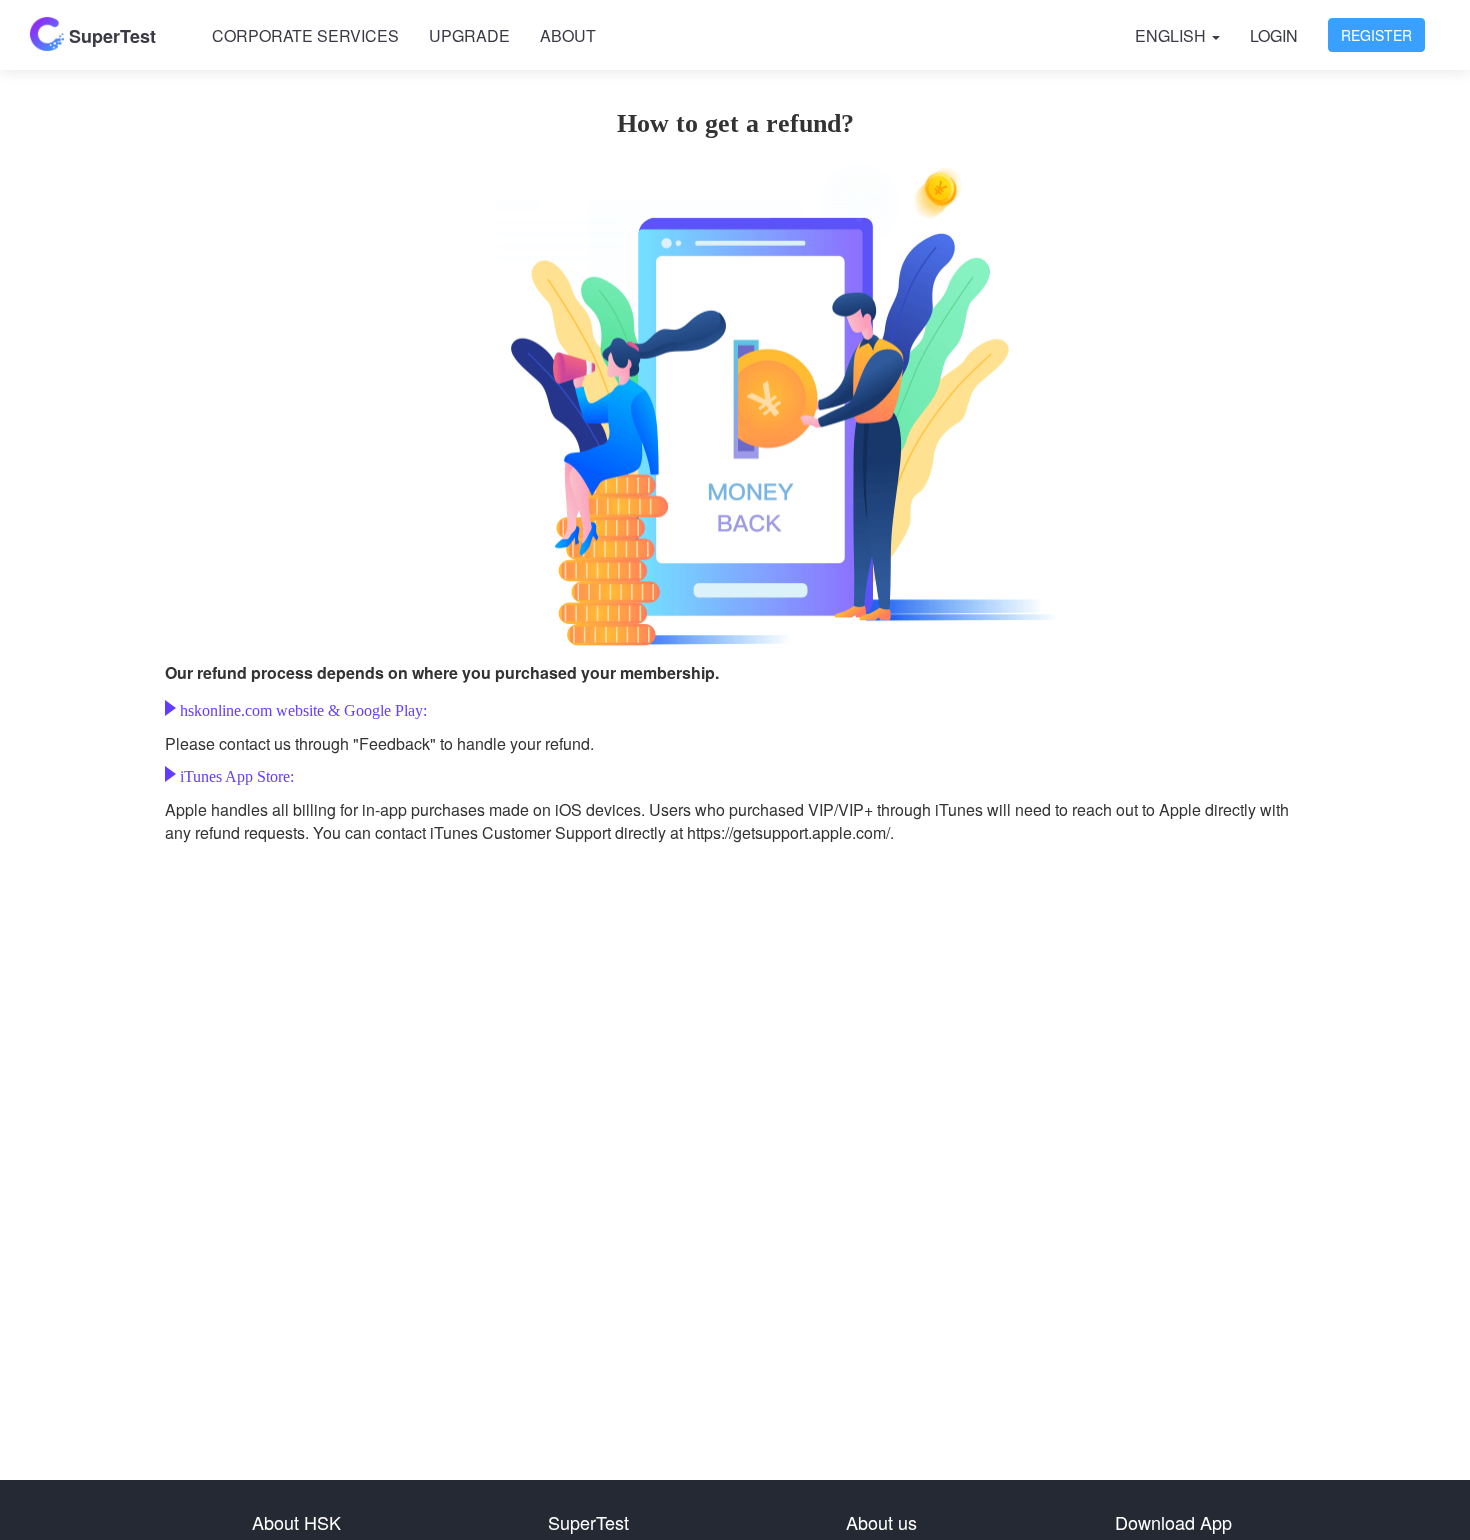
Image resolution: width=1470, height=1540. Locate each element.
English (1172, 35)
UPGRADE (469, 35)
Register (1376, 35)
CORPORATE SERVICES (305, 35)
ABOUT (568, 35)
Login (1274, 35)
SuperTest (110, 36)
